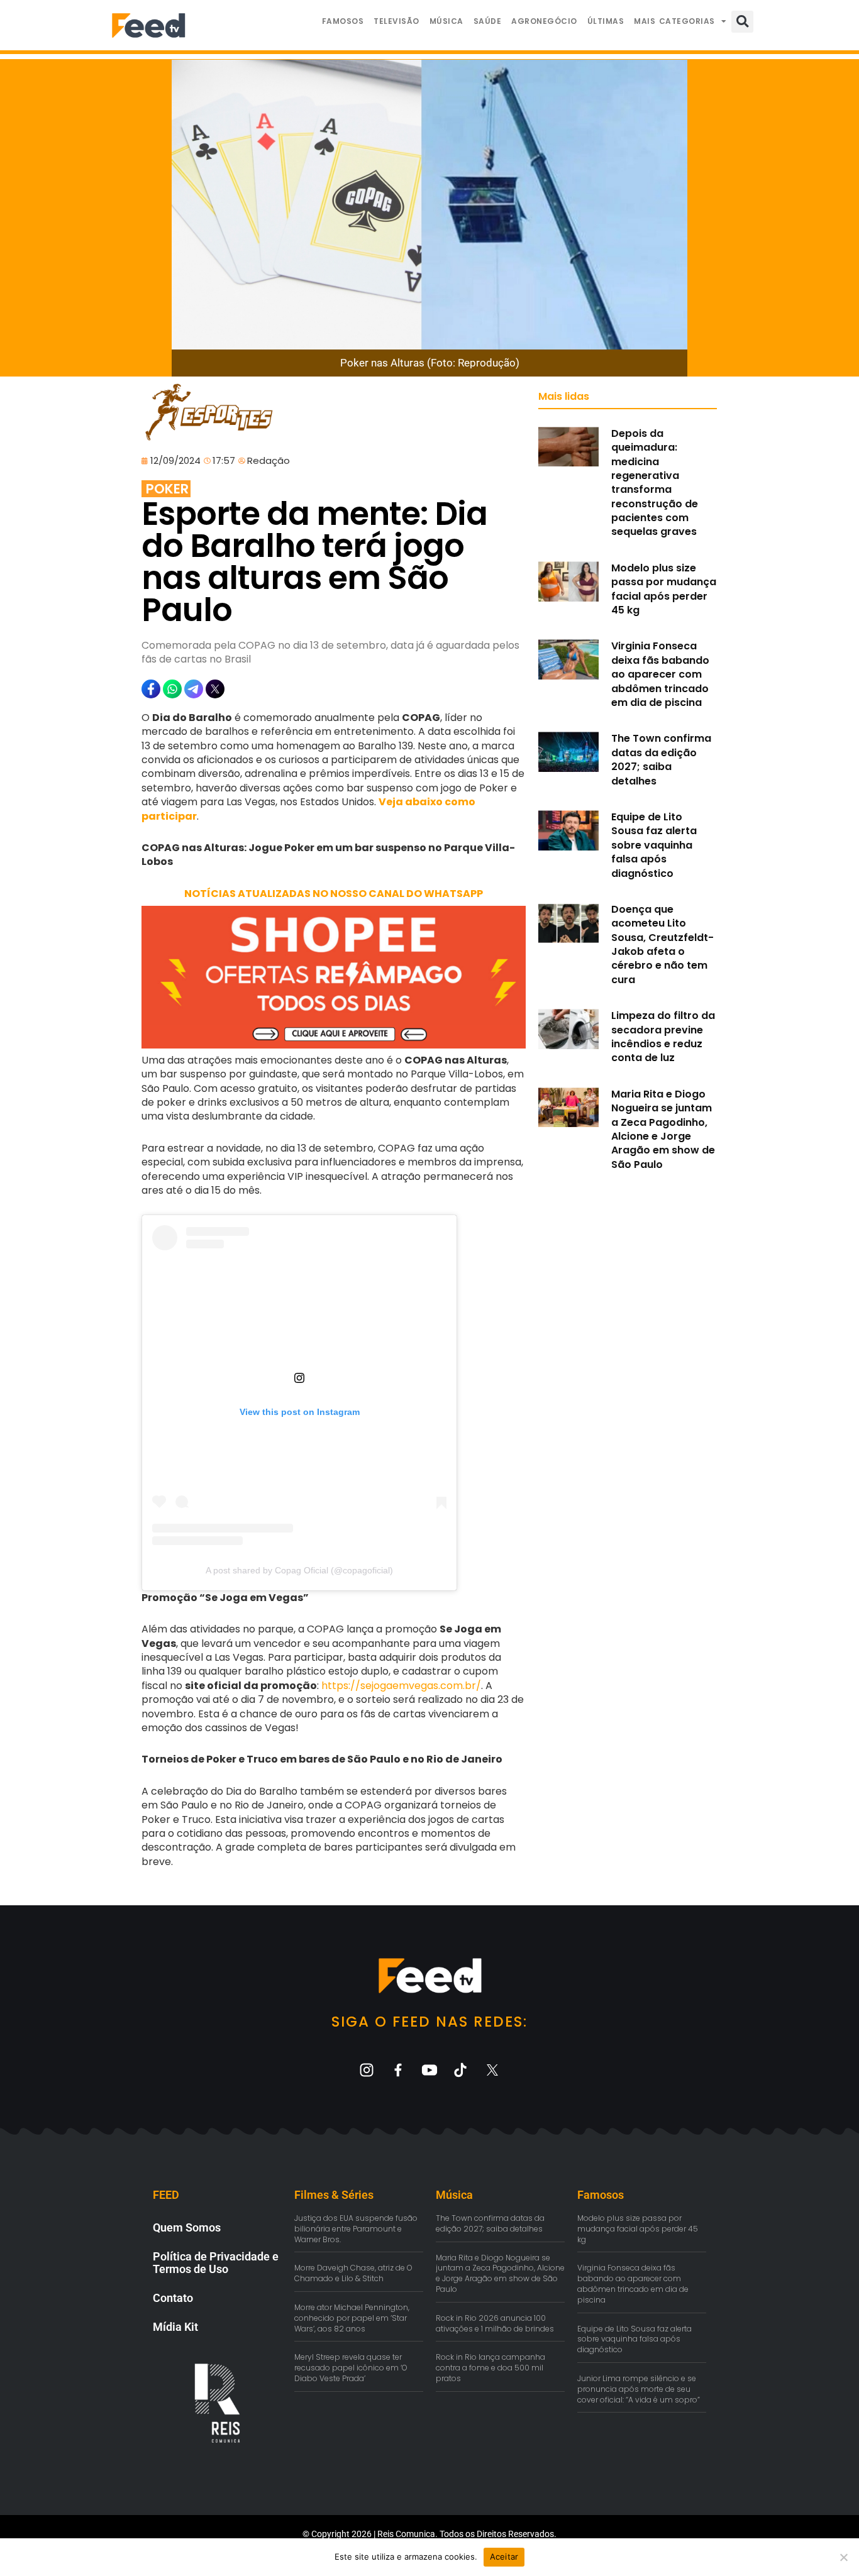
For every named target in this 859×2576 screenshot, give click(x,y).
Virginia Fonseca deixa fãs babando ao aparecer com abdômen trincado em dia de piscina (660, 674)
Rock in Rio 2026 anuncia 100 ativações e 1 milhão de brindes (495, 2323)
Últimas (606, 21)
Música (446, 21)
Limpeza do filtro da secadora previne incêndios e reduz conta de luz (663, 1037)
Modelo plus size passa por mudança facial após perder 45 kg (664, 589)
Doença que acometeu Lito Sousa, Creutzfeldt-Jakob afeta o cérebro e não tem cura (662, 944)
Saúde (488, 21)
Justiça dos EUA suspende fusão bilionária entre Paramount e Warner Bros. (356, 2229)
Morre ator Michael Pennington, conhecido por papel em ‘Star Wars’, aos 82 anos (352, 2318)
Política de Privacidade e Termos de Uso (216, 2263)
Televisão (396, 21)
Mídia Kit (175, 2327)
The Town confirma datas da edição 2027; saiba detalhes (661, 759)
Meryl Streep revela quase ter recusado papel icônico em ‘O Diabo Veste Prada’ (351, 2368)
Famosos (343, 21)
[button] (742, 22)
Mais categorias (674, 21)
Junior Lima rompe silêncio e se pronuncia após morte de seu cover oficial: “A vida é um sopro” (639, 2389)
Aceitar (504, 2557)
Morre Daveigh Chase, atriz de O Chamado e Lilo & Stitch (353, 2273)
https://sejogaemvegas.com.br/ (401, 1686)
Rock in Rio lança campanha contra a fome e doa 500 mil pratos (490, 2368)
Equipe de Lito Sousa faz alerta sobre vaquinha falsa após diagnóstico (654, 845)
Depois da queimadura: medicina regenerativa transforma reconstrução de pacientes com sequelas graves (655, 483)
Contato (173, 2298)
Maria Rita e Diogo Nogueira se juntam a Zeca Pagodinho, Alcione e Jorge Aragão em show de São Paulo (663, 1129)
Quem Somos (187, 2227)
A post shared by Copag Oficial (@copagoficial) (299, 1570)
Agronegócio (544, 21)
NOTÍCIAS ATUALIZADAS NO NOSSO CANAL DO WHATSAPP (334, 894)
